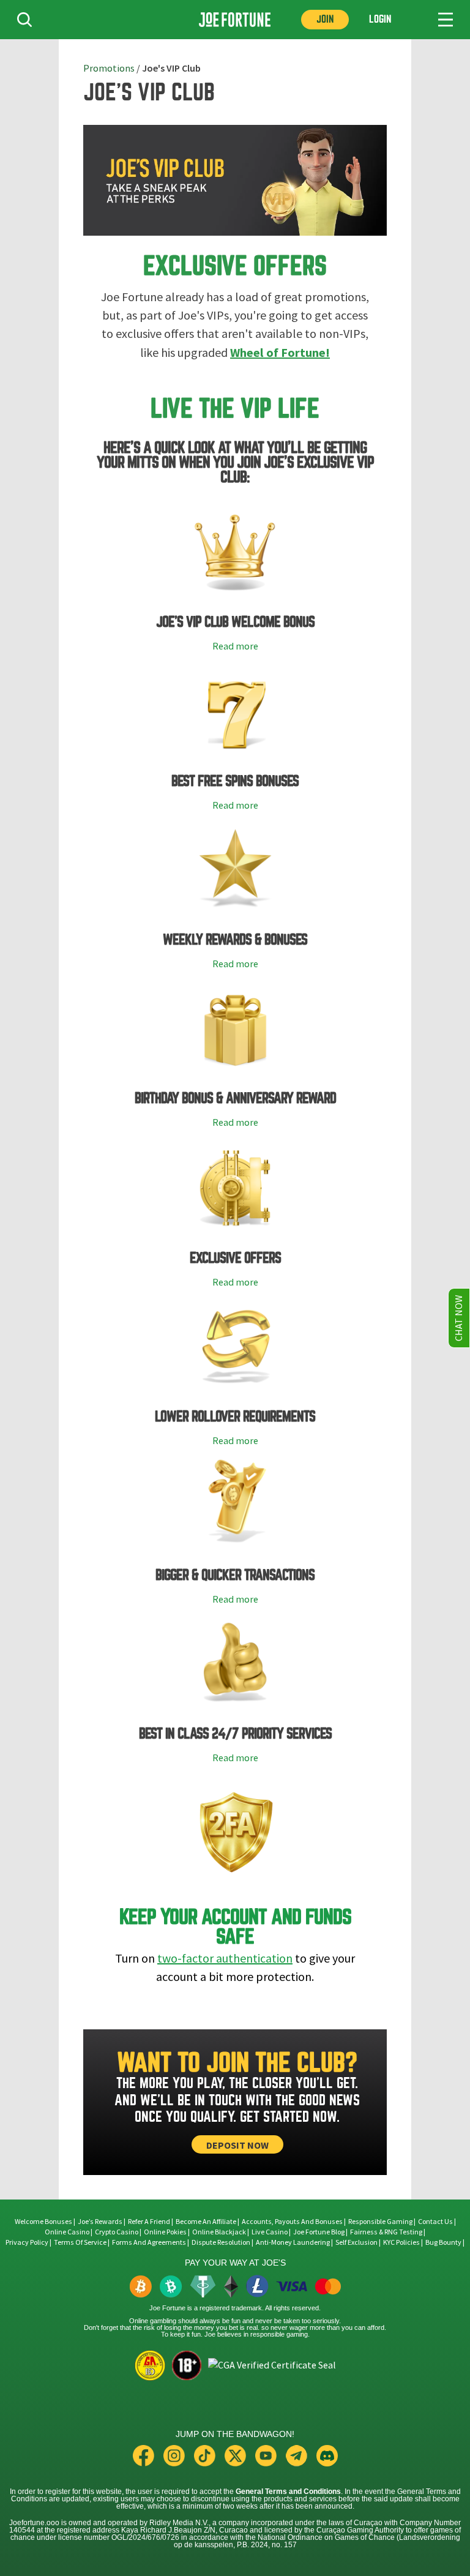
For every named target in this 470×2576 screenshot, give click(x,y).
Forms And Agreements (149, 2242)
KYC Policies (401, 2242)
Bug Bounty (443, 2242)
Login (380, 19)
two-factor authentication (225, 1959)
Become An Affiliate (206, 2222)
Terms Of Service (80, 2242)
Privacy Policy (27, 2242)
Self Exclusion (356, 2242)
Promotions (109, 69)
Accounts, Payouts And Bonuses (293, 2222)
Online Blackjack (219, 2232)
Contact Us (436, 2222)
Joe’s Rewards (100, 2222)
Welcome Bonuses (43, 2222)
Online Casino (67, 2232)
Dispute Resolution (221, 2242)
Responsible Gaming (380, 2222)
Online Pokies (165, 2232)
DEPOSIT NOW (237, 2145)
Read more (235, 646)
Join (325, 19)
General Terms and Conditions (288, 2492)
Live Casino (270, 2232)
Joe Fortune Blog (319, 2232)
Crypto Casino (117, 2232)
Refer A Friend (149, 2222)
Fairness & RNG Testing (387, 2232)
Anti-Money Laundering (293, 2242)
